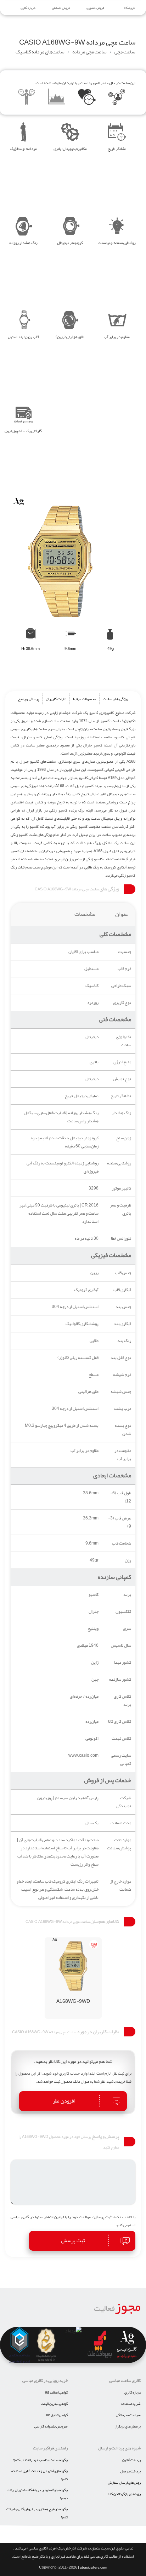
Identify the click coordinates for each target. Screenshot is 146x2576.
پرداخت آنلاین (131, 2460)
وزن (128, 1560)
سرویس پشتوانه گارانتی (51, 2426)
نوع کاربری (122, 1003)
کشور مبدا (122, 1662)
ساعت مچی (125, 52)
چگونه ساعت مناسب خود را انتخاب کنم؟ (40, 2460)
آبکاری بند (122, 1324)
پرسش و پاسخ (29, 699)
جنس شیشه (121, 1392)
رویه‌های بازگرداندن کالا (125, 2494)
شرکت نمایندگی (123, 1802)
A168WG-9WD (73, 2001)
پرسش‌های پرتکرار (128, 2426)
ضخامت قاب (122, 1543)
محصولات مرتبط (85, 699)
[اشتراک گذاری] (117, 98)
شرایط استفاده (131, 2404)
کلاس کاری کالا (120, 1722)
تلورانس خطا (121, 1238)
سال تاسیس (121, 1645)
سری (127, 1629)
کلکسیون (123, 1612)
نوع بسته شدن (123, 1430)
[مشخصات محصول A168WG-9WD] (73, 1966)
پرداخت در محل (130, 2471)
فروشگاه (129, 8)
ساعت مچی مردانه (89, 52)
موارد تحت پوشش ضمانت (119, 1844)
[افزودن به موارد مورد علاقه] (87, 98)
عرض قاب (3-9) (120, 1522)
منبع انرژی (122, 1062)
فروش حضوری (95, 8)
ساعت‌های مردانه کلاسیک (40, 52)
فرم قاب (124, 969)
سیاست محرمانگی (128, 2415)
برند (127, 1595)
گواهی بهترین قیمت (54, 2404)
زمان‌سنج (124, 1138)
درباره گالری (28, 8)
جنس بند (123, 1307)
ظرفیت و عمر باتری (120, 1209)
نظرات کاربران (56, 699)
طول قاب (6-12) (121, 1497)
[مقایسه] (27, 98)
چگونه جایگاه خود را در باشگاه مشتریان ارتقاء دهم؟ (37, 2494)
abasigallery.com (93, 2568)
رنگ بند (124, 1341)
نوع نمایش (122, 1079)
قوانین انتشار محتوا (50, 2217)
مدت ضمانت (121, 1823)
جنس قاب (123, 1273)
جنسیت (125, 952)
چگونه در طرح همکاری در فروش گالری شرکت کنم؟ (37, 2513)
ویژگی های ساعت (116, 699)
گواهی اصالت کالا (56, 2392)
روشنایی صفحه (119, 1163)
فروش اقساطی (61, 8)
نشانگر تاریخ (121, 1096)
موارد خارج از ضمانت (121, 1885)
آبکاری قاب (122, 1290)
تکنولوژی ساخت (123, 1041)
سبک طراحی (121, 986)
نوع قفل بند (121, 1358)
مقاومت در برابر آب (123, 1455)
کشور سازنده (120, 1679)
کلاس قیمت (121, 1738)
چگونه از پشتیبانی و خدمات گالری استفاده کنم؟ (40, 2475)
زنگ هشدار (121, 1113)
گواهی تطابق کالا (57, 2415)
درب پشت (123, 1409)
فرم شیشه (122, 1375)
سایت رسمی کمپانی (121, 1760)
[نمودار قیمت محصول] (57, 98)
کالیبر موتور (121, 1188)
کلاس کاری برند (122, 1700)
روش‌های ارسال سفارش (124, 2483)
